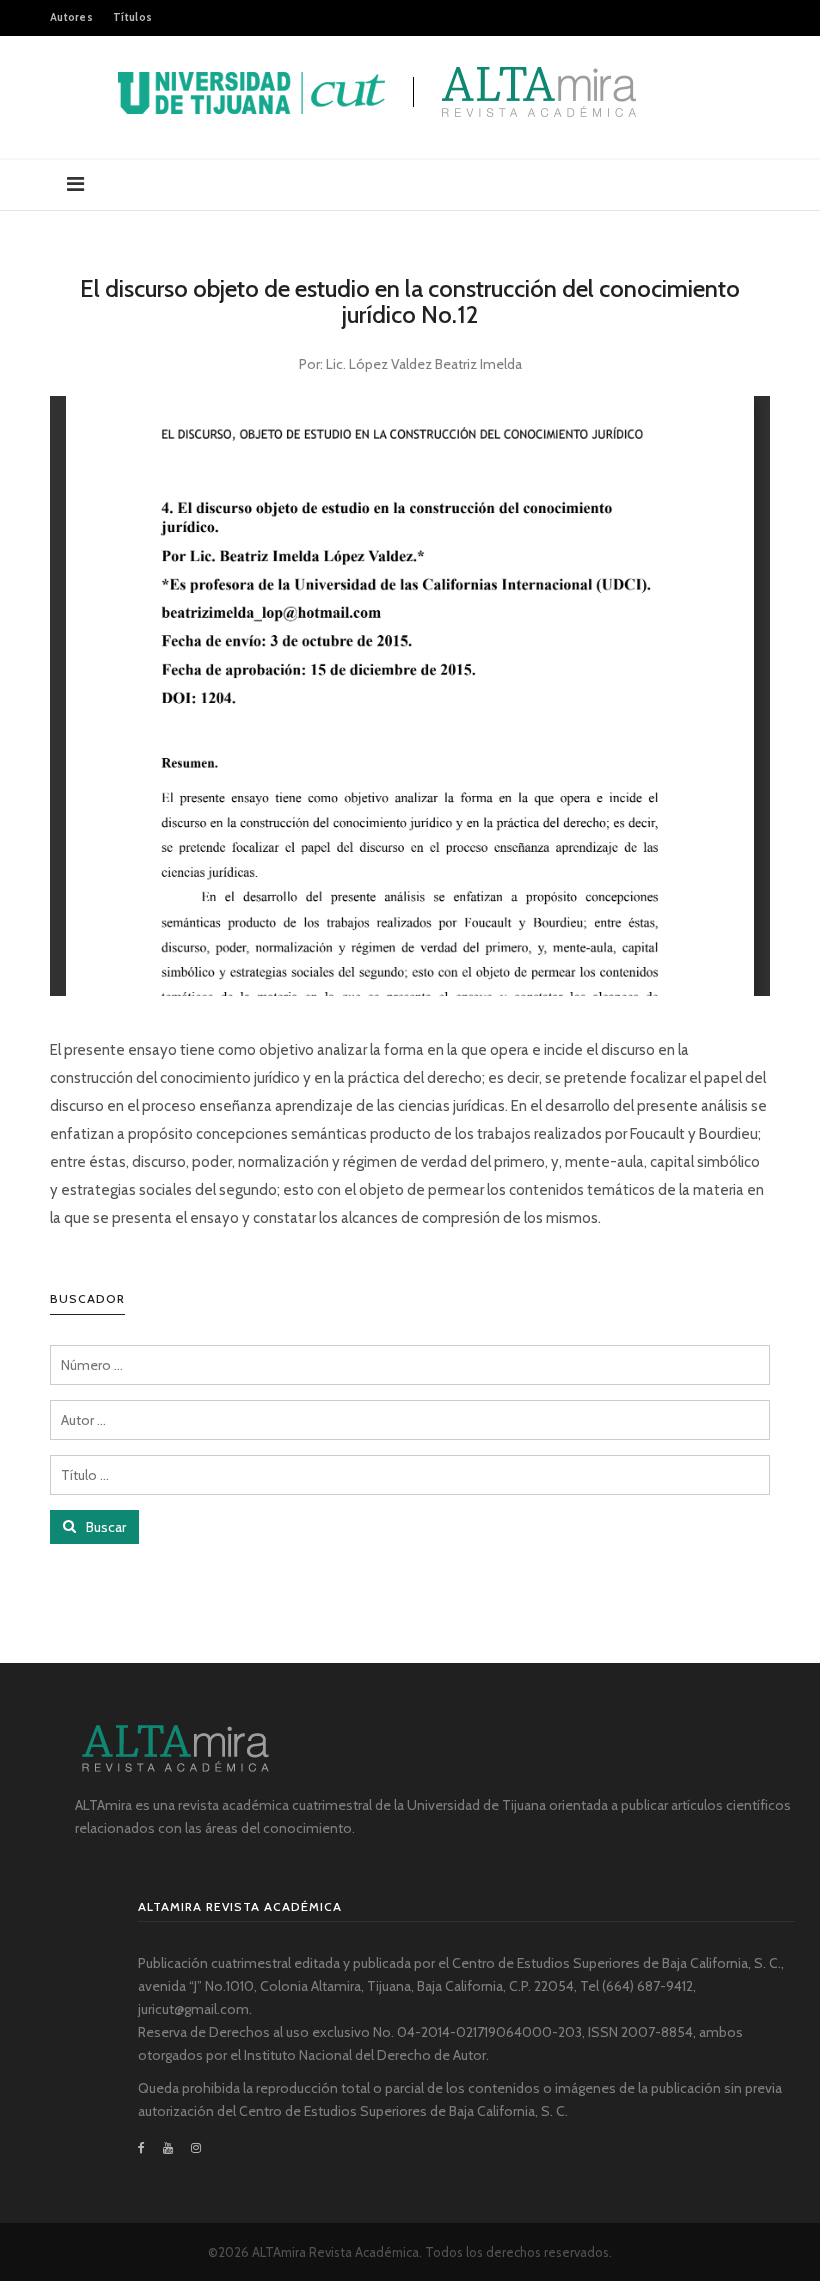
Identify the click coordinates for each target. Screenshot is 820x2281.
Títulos (132, 17)
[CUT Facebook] (146, 2148)
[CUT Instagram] (196, 2148)
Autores (71, 17)
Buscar (104, 1527)
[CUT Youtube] (168, 2148)
